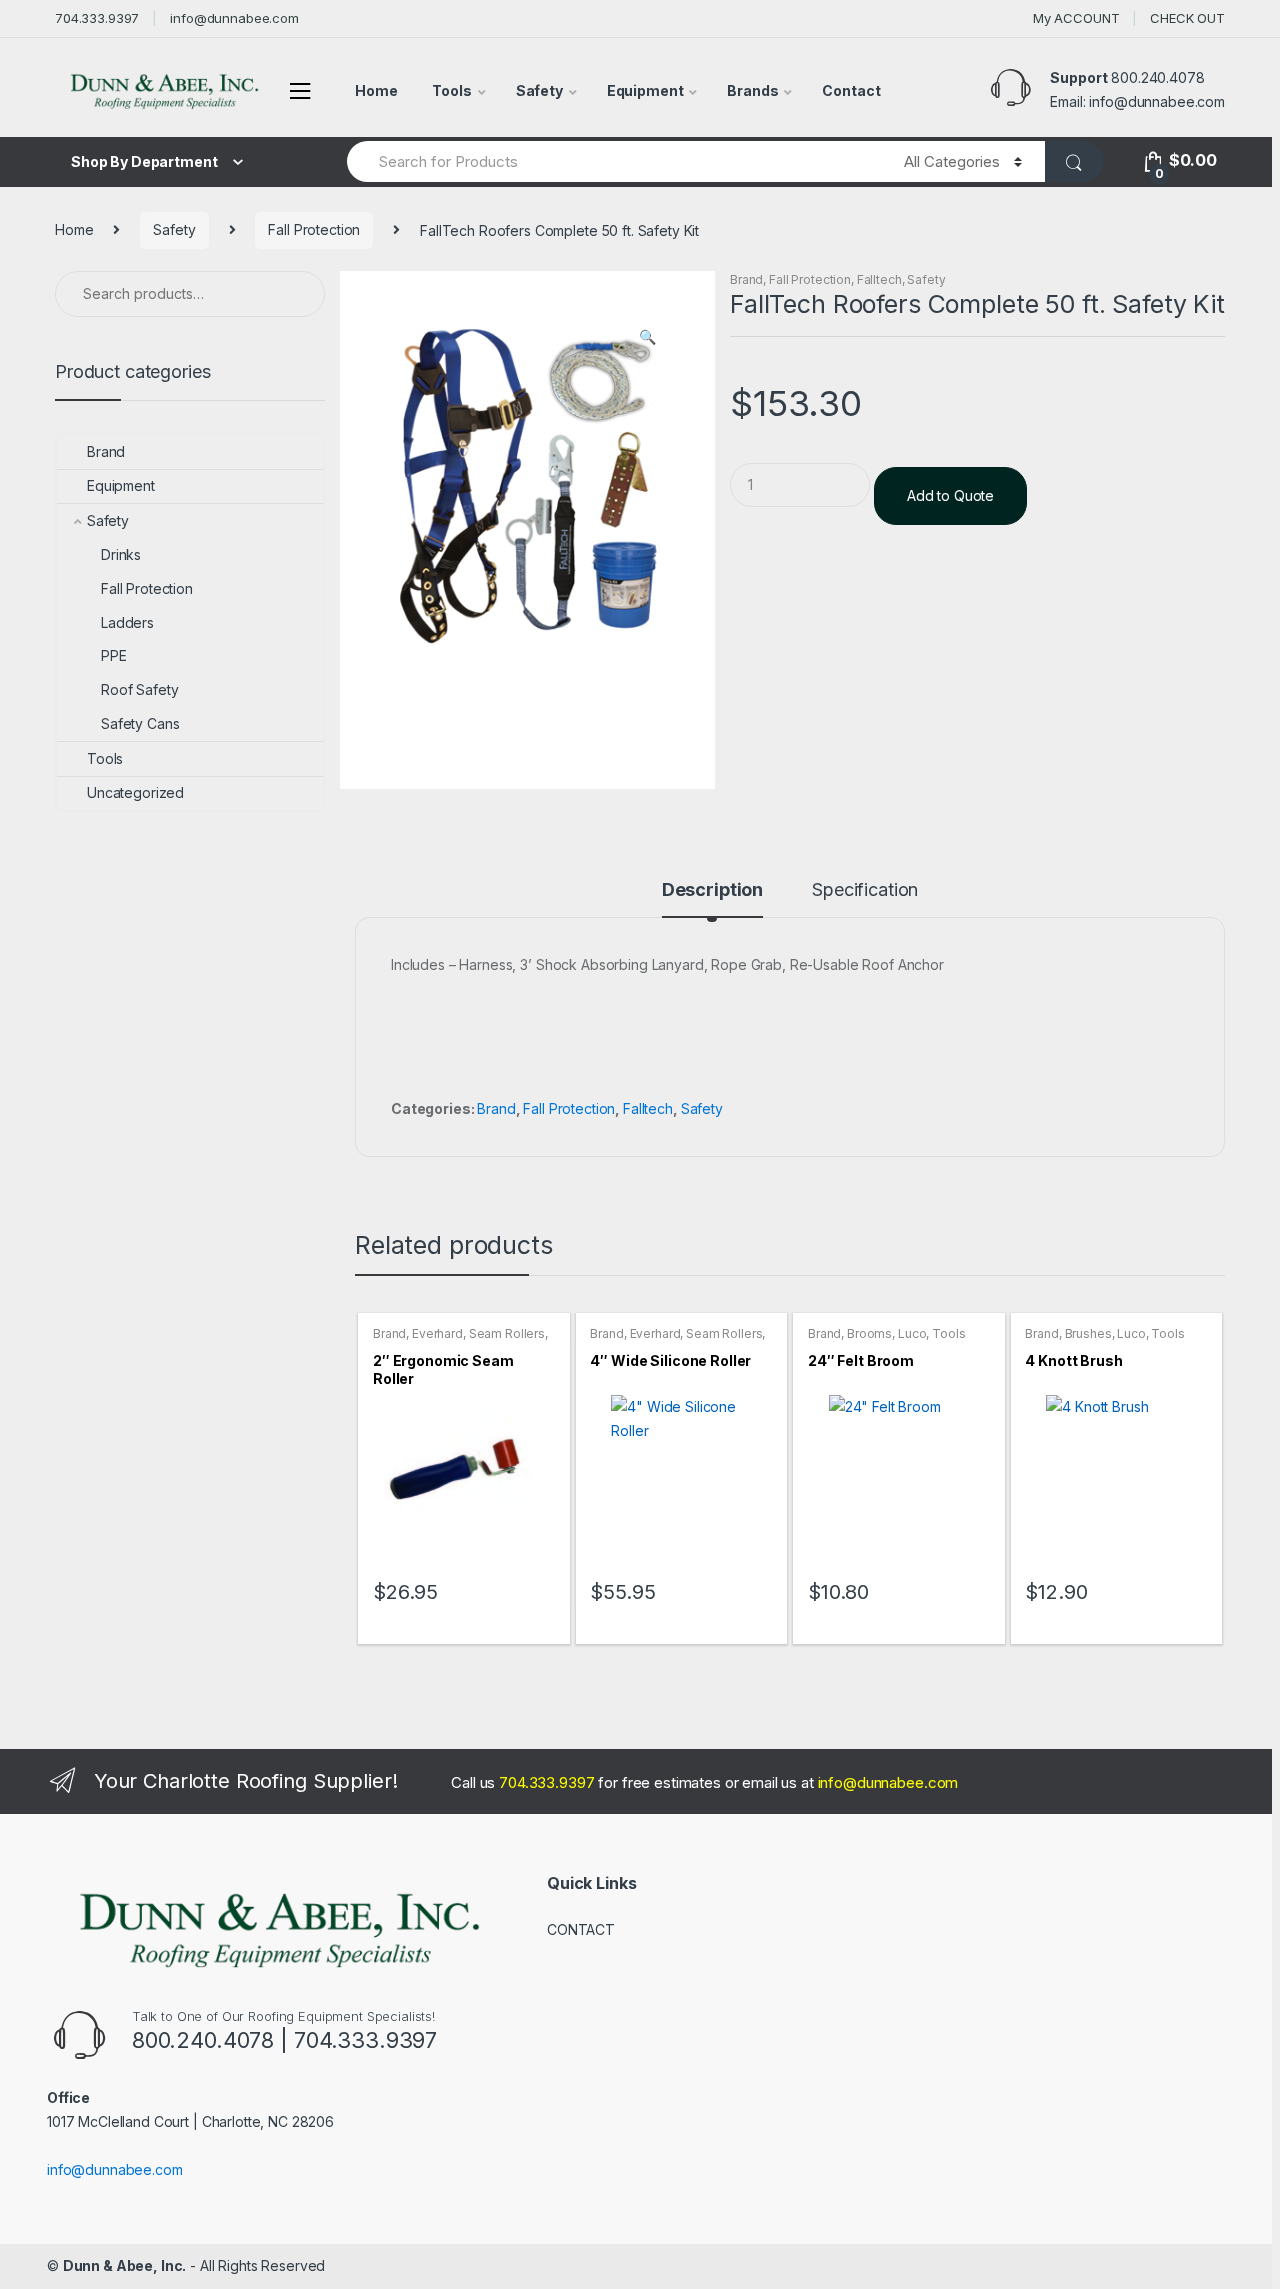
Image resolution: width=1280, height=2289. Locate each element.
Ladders (127, 622)
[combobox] (614, 161)
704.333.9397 (97, 18)
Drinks (121, 554)
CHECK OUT (1187, 18)
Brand (746, 279)
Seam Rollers (507, 1333)
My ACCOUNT (1076, 18)
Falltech (879, 279)
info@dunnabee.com (234, 18)
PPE (114, 655)
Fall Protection (314, 229)
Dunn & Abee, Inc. (125, 2265)
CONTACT (581, 1929)
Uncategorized (135, 792)
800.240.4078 (1157, 77)
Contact (851, 90)
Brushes (1088, 1333)
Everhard (437, 1333)
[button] (647, 339)
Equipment (645, 90)
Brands (752, 90)
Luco (912, 1333)
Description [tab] (712, 890)
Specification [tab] (865, 890)
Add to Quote (950, 495)
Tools (451, 90)
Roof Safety (139, 689)
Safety (539, 90)
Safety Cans (140, 723)
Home (376, 90)
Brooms (869, 1333)
